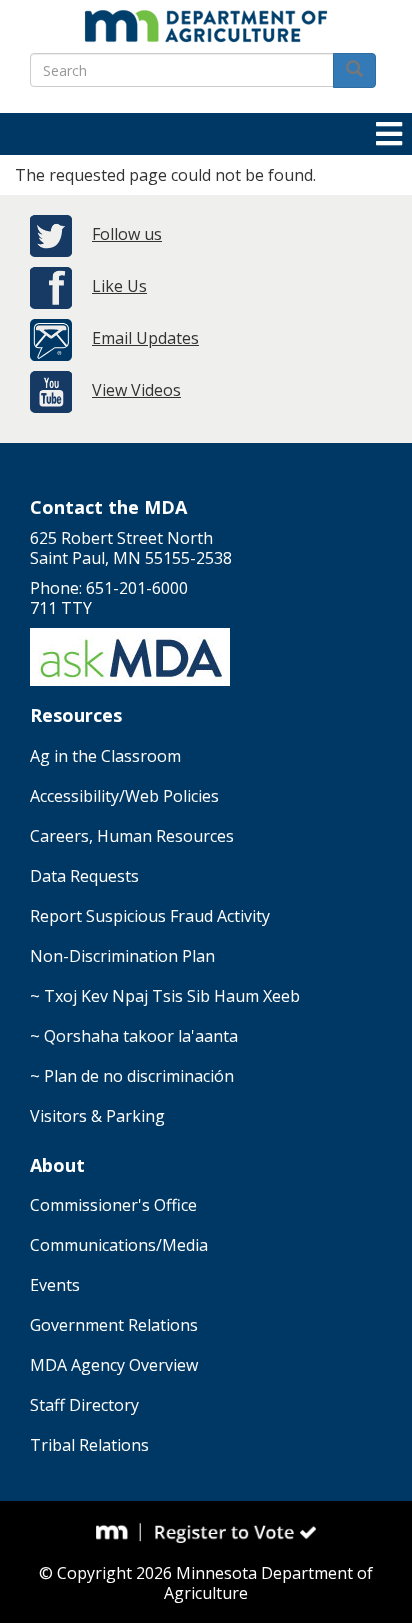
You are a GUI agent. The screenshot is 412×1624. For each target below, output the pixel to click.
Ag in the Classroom (105, 756)
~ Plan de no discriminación (132, 1076)
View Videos (136, 390)
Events (55, 1285)
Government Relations (114, 1325)
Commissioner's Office (113, 1205)
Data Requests (84, 876)
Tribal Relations (89, 1445)
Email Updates (145, 338)
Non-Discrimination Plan (122, 956)
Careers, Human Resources (132, 836)
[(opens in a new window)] (119, 1532)
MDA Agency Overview (114, 1365)
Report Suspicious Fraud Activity (150, 916)
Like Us (119, 286)
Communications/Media (119, 1245)
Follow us (127, 234)
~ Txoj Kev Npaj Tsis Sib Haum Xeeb (165, 996)
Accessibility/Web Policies (124, 796)
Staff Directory (84, 1405)
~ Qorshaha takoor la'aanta (134, 1036)
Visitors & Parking (97, 1116)
